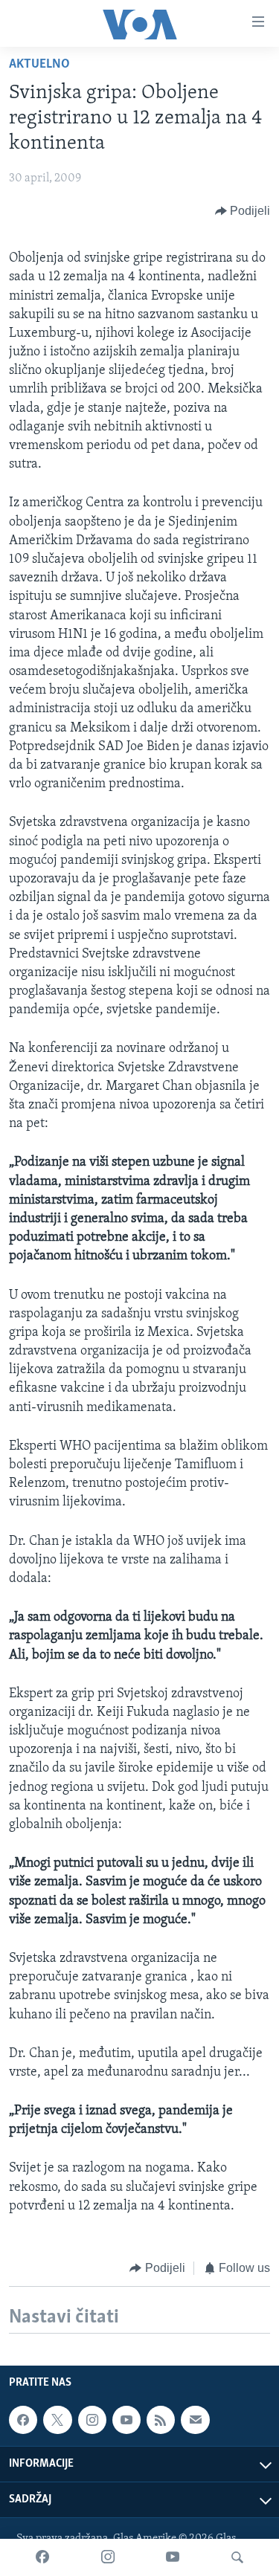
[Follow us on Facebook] (23, 2420)
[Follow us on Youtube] (126, 2420)
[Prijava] (195, 2420)
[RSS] (161, 2420)
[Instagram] (108, 2557)
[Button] (243, 211)
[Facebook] (42, 2557)
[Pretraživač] (237, 2557)
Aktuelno (39, 65)
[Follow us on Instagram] (92, 2420)
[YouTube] (173, 2557)
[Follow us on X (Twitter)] (57, 2420)
